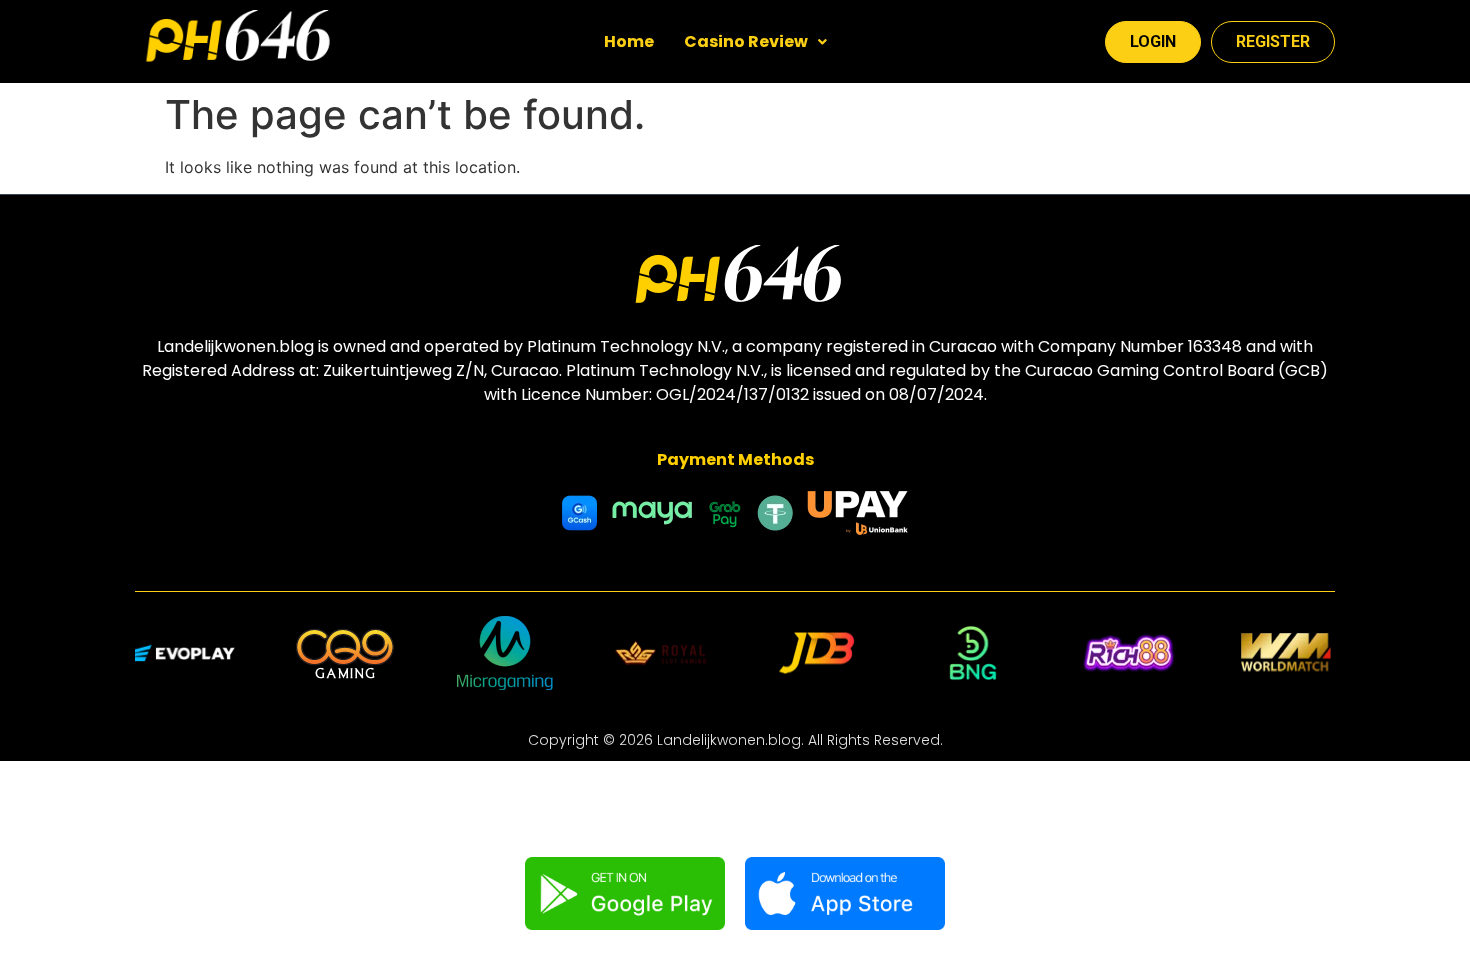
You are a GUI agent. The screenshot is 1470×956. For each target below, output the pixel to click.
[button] (755, 42)
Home (629, 41)
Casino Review (746, 41)
